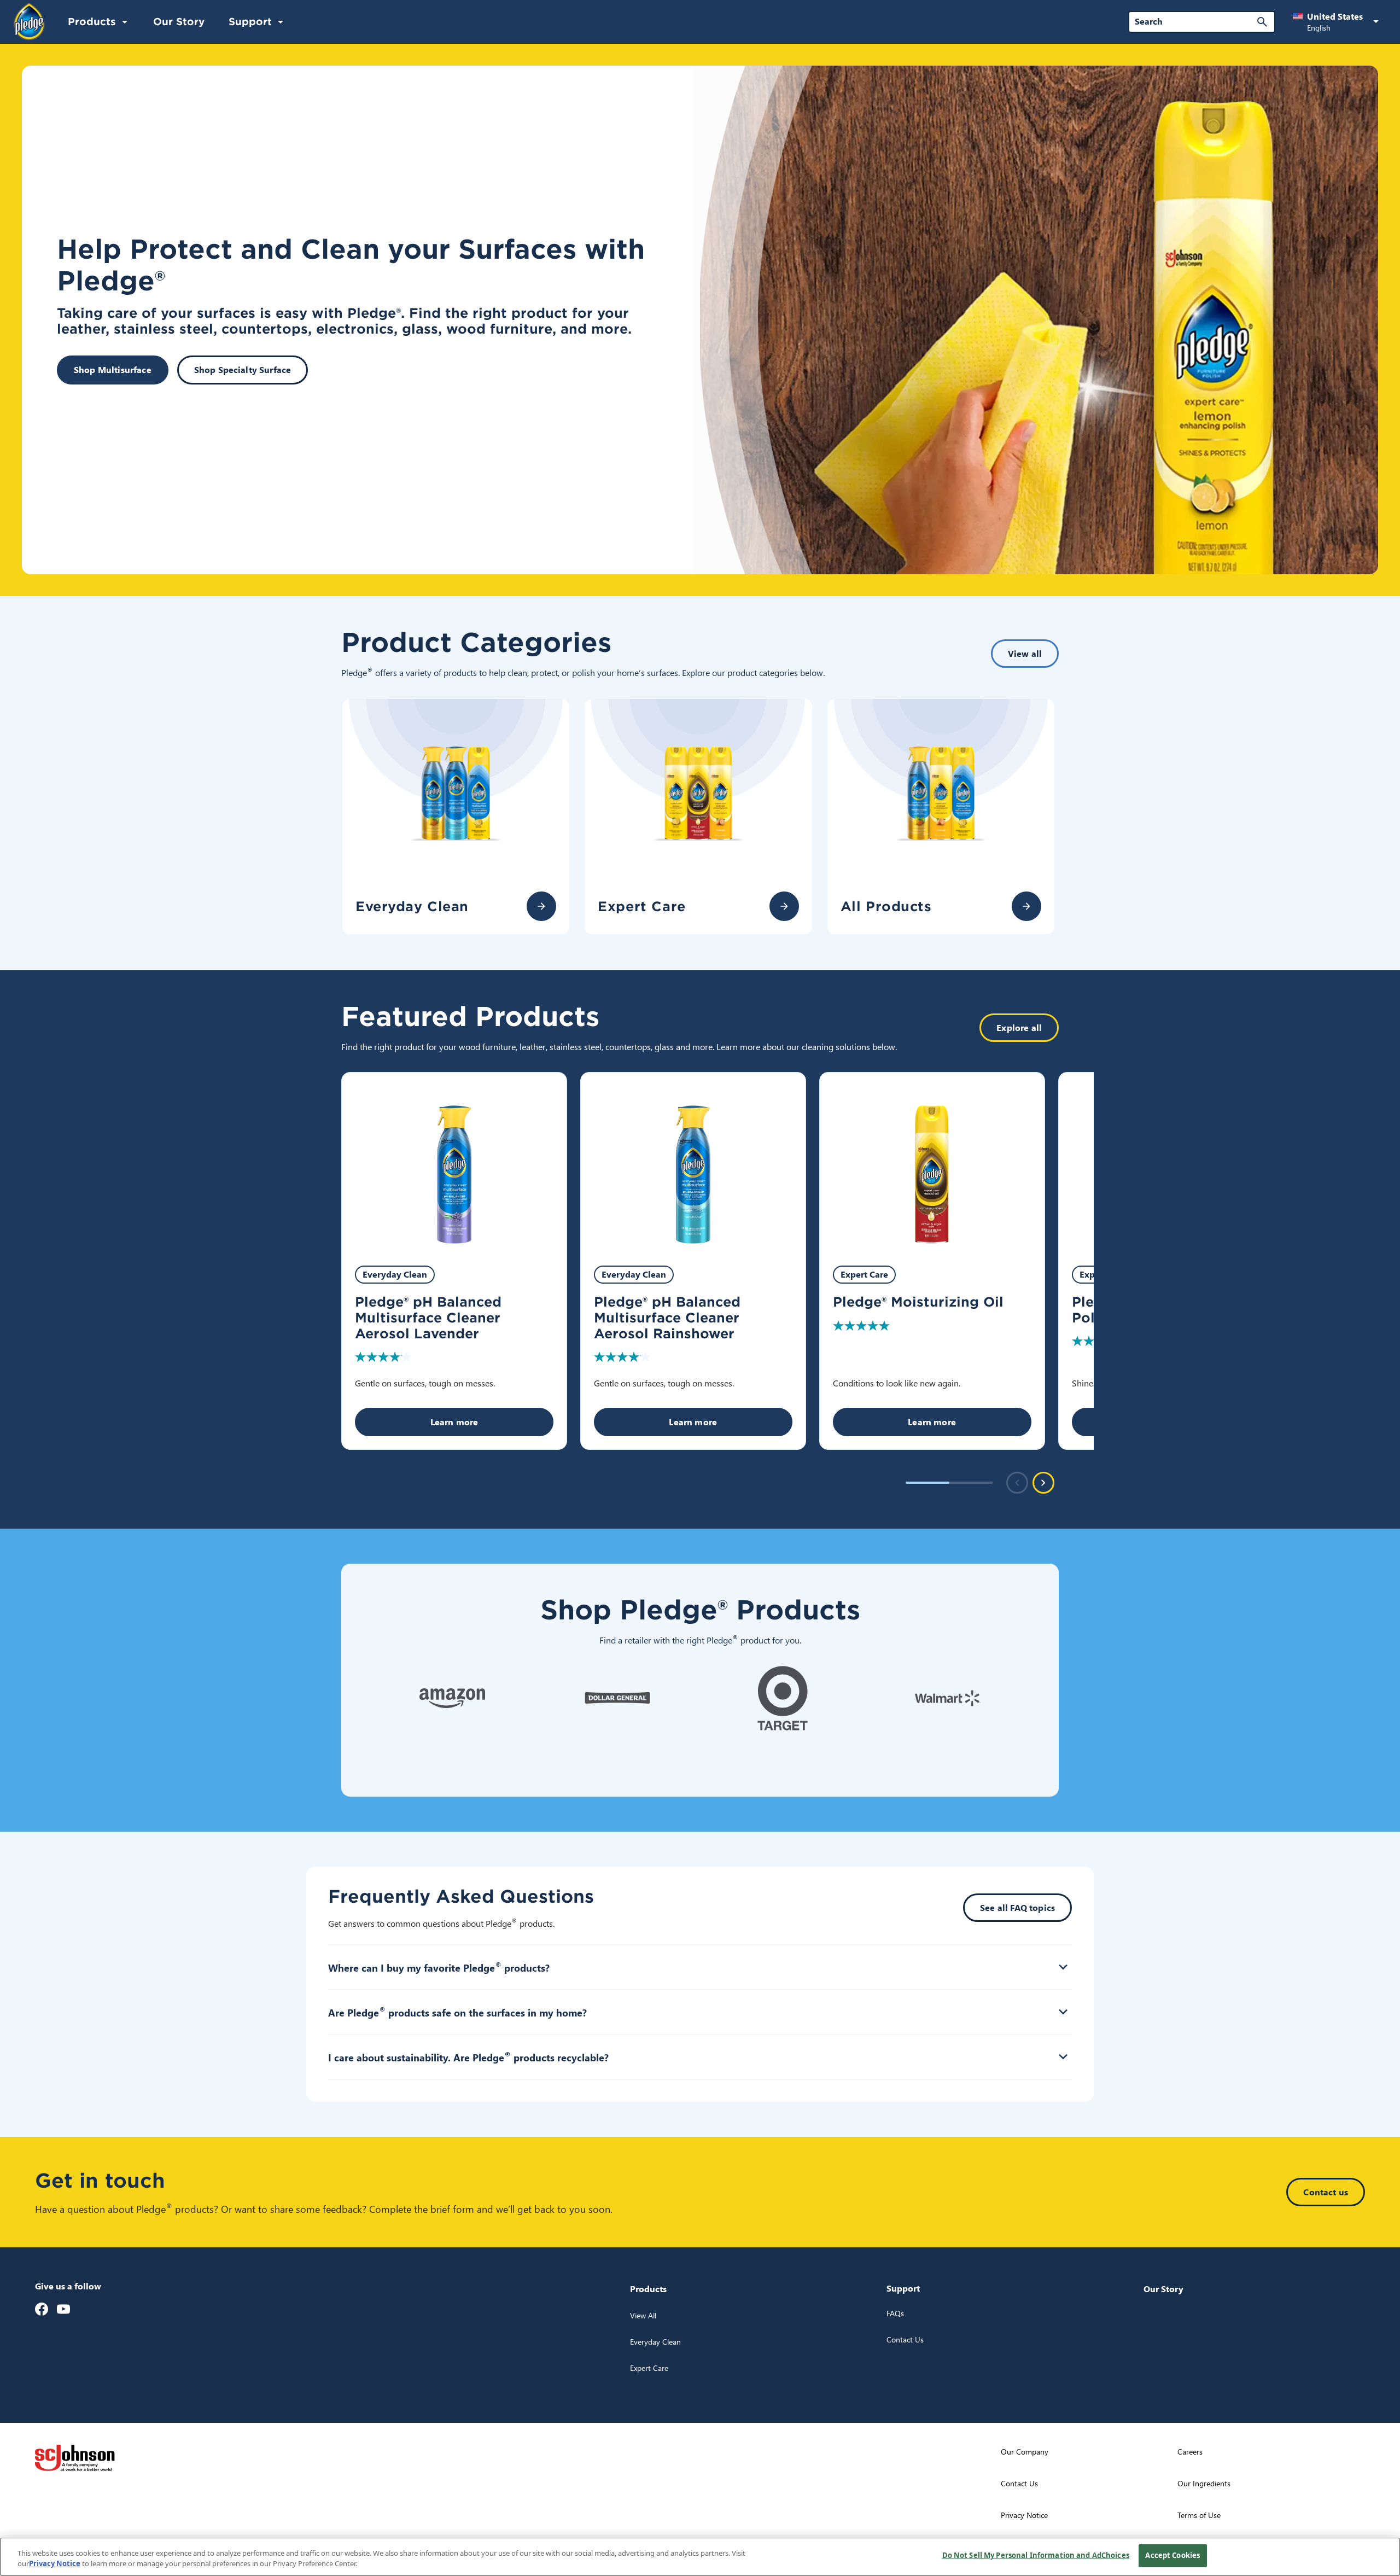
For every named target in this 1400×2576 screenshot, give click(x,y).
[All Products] (1026, 906)
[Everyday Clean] (541, 906)
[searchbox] (1195, 21)
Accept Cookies (1172, 2555)
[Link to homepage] (30, 21)
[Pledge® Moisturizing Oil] (932, 1162)
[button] (1338, 22)
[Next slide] (1043, 1483)
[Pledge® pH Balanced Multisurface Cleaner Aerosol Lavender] (454, 1162)
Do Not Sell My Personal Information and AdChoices (1036, 2555)
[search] (1262, 22)
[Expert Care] (784, 906)
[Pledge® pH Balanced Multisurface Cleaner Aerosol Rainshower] (693, 1162)
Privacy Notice (55, 2564)
